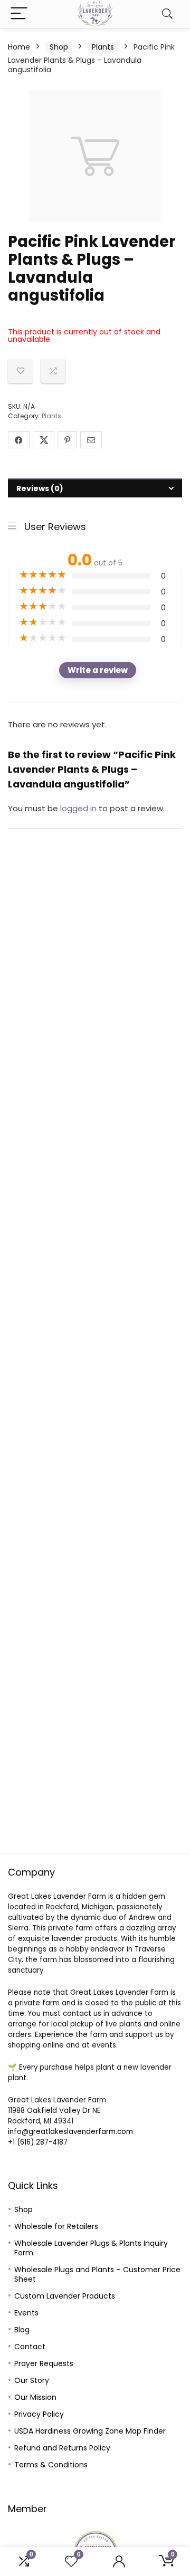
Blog (22, 2330)
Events (26, 2313)
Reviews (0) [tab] (40, 488)
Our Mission (35, 2397)
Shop (59, 47)
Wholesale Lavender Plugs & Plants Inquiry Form (91, 2248)
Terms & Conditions (51, 2465)
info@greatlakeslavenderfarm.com (70, 2132)
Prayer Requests (44, 2363)
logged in (79, 808)
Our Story (32, 2380)
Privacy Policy (39, 2414)
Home (19, 47)
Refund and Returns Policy (62, 2448)
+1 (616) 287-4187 (38, 2142)
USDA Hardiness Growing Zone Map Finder (90, 2431)
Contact (30, 2347)
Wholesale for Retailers (56, 2226)
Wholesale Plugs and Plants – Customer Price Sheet (97, 2274)
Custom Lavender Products (65, 2296)
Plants (103, 47)
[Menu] (19, 14)
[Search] (167, 14)
